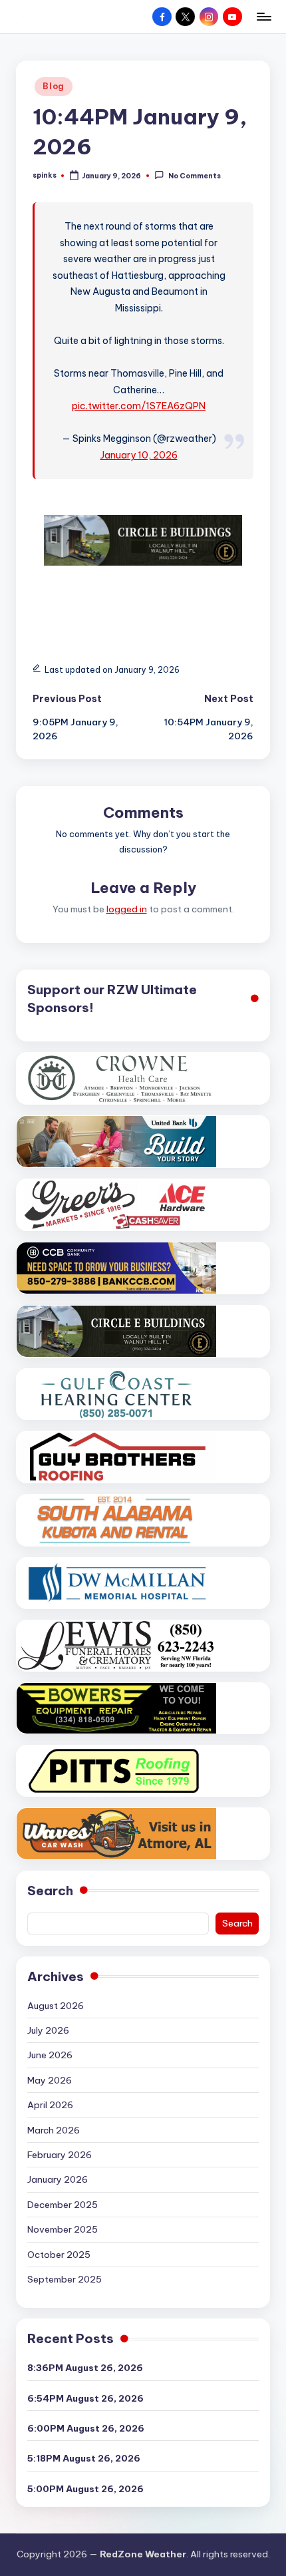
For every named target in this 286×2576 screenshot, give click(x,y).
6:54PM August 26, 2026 (85, 2398)
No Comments (194, 176)
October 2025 (59, 2255)
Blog (54, 86)
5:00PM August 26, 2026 (85, 2489)
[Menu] (263, 16)
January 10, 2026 (139, 455)
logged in (127, 909)
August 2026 (56, 2006)
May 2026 (50, 2080)
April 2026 (50, 2105)
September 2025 (65, 2279)
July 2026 (48, 2030)
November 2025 (63, 2229)
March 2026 (54, 2130)
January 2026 (58, 2179)
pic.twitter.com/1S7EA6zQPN (139, 406)
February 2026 (60, 2155)
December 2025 (63, 2205)
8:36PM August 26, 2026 (85, 2368)
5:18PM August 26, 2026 (84, 2458)
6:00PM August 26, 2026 (86, 2428)
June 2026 (50, 2055)
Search (50, 1891)
